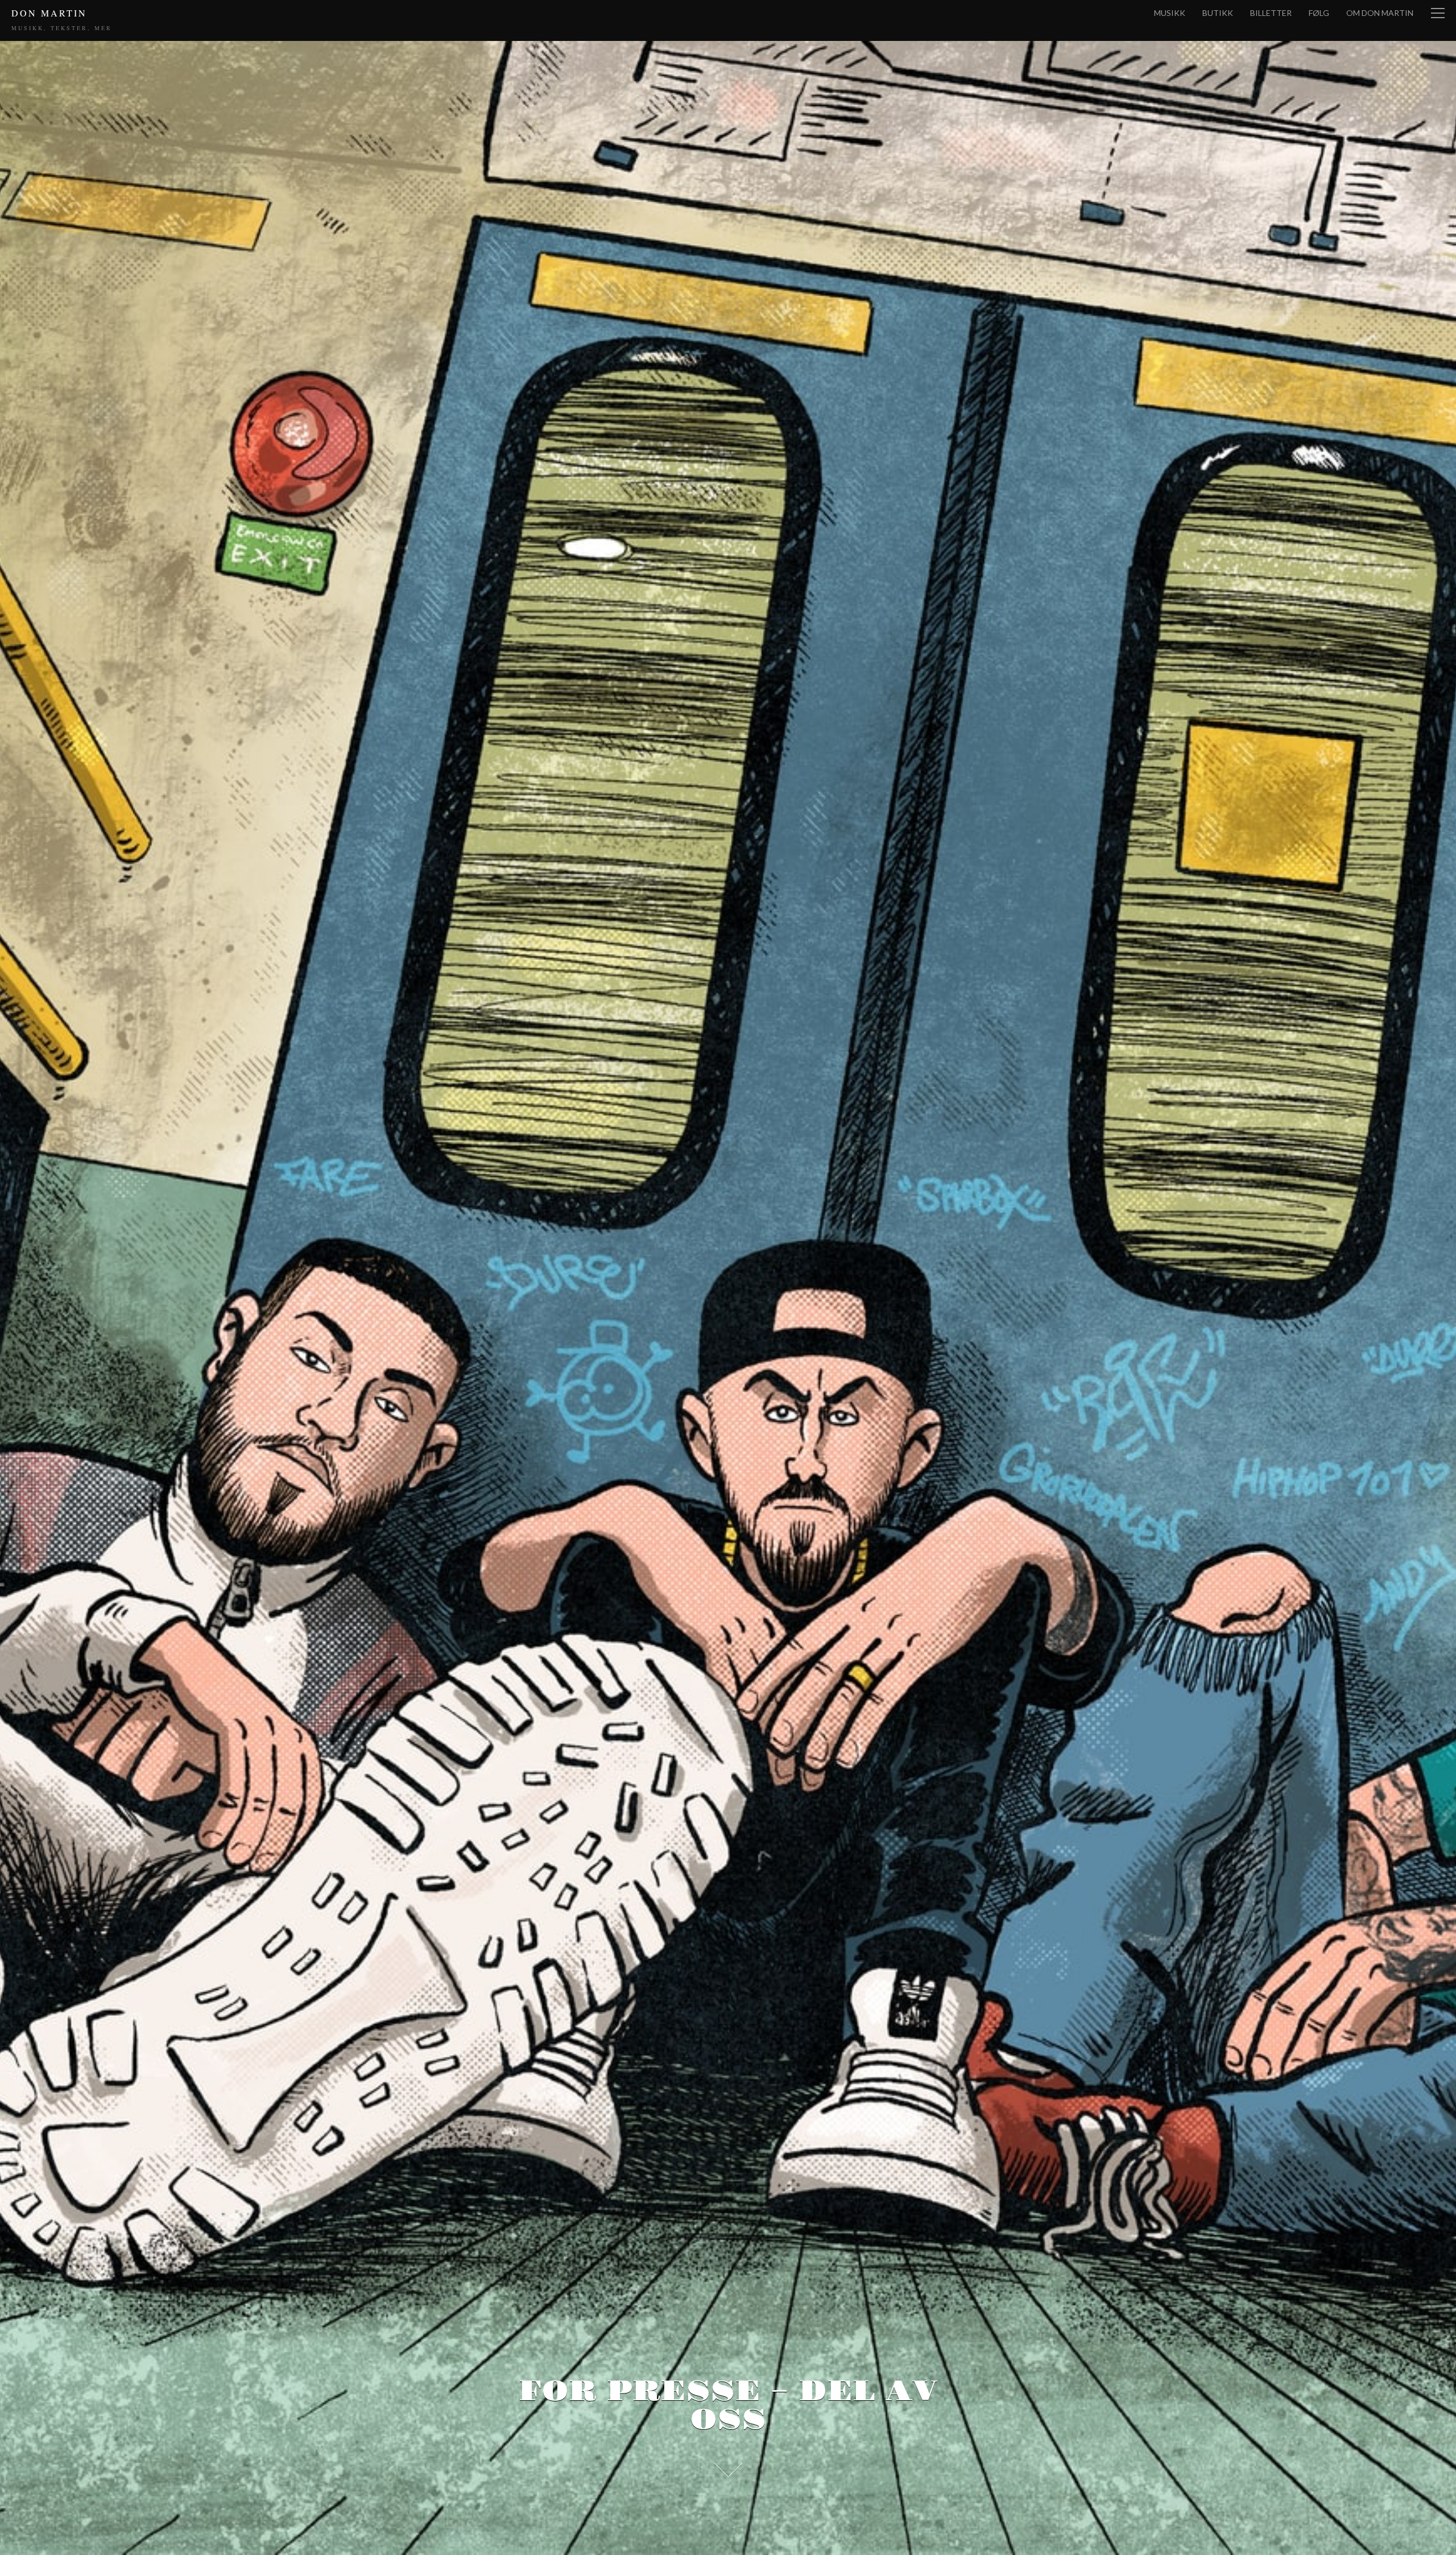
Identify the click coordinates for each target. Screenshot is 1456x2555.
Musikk (1170, 13)
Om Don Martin (1380, 13)
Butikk (1218, 13)
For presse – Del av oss (728, 2406)
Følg (1319, 13)
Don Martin (49, 13)
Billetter (1271, 13)
